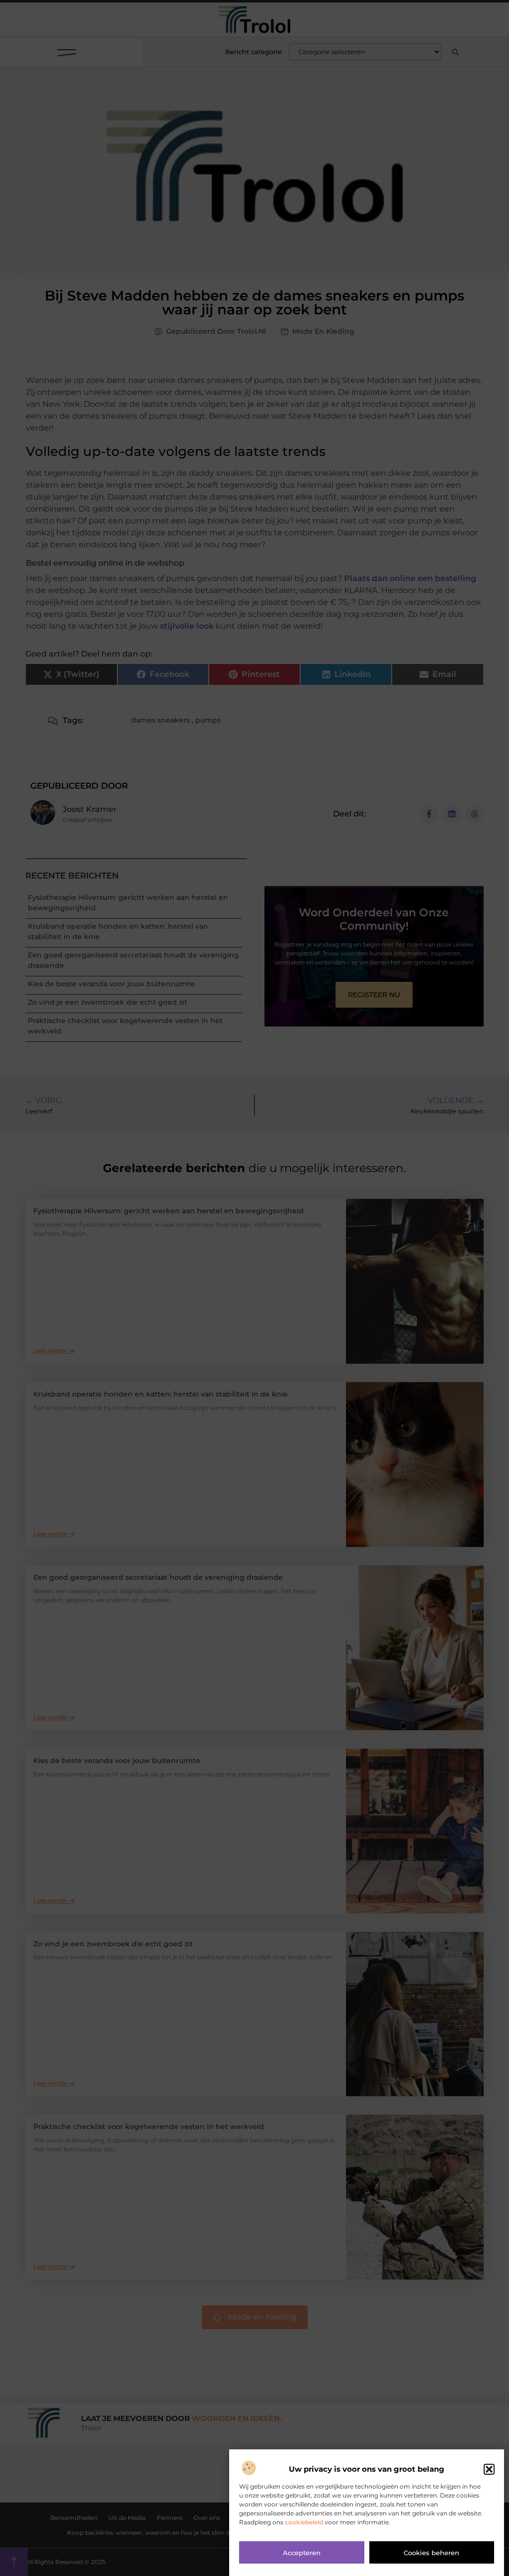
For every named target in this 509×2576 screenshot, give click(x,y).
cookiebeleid (304, 2522)
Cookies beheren (431, 2553)
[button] (489, 2469)
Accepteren (302, 2553)
